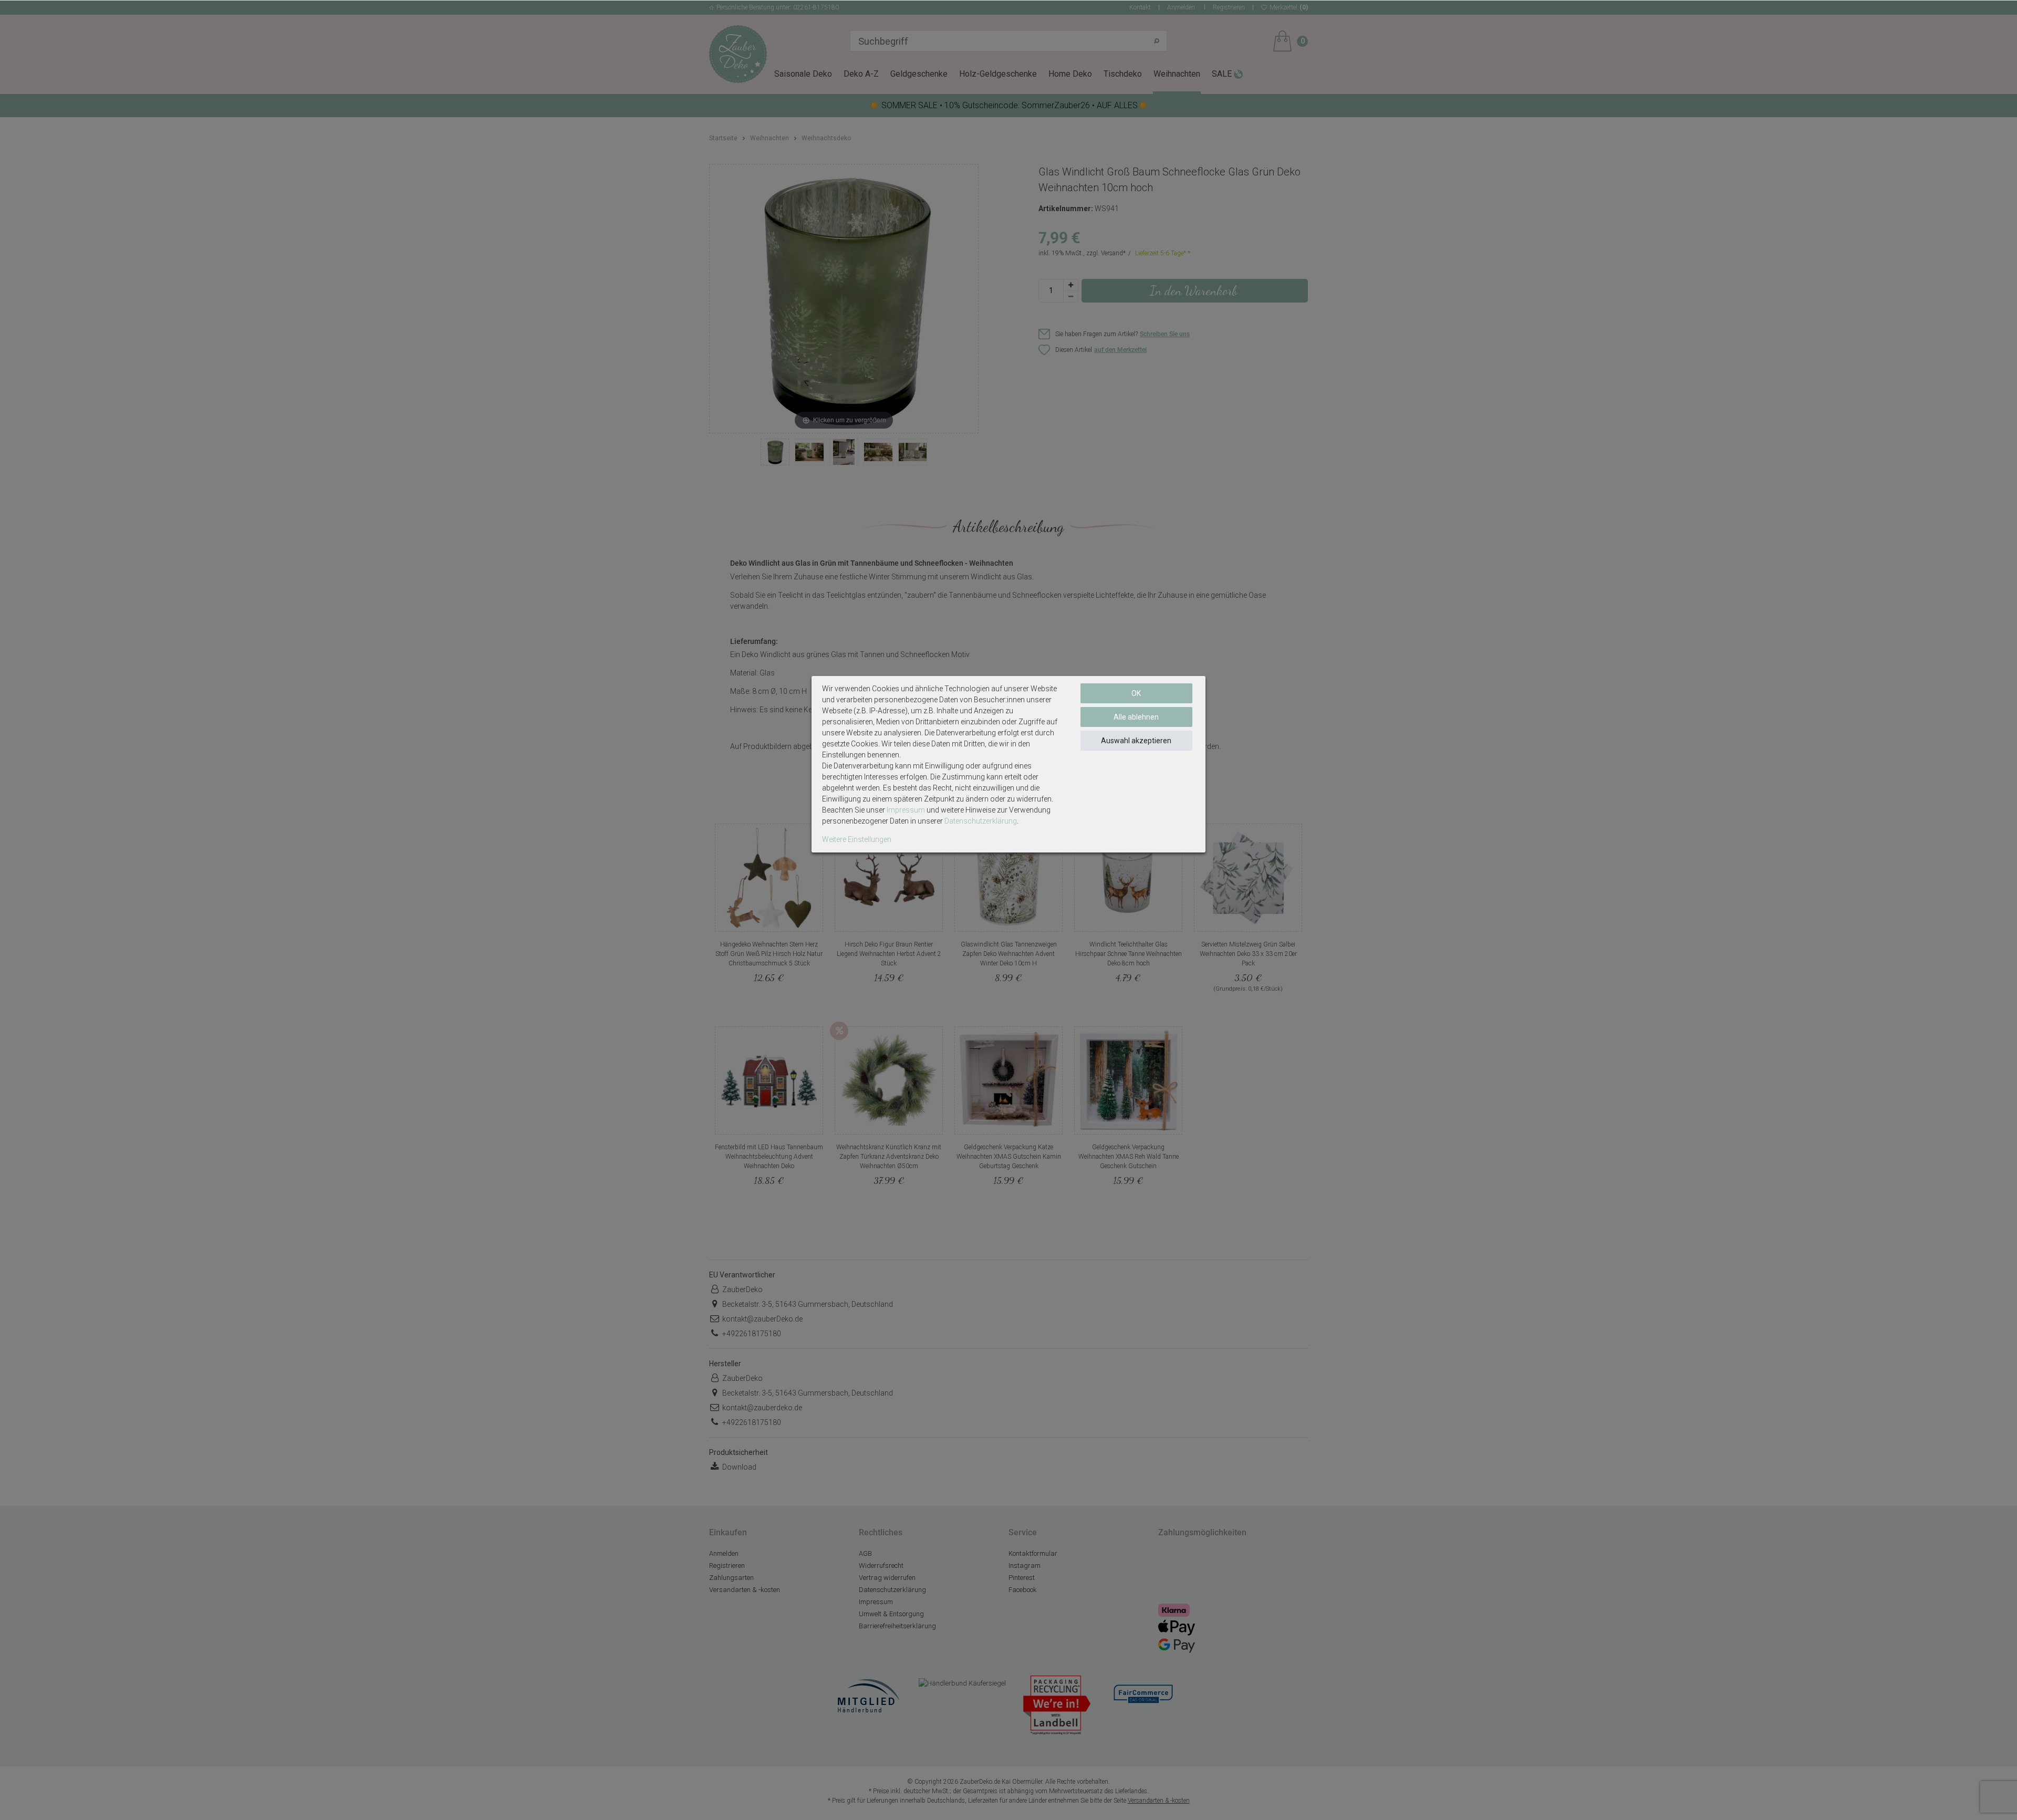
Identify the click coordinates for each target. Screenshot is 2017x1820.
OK (1136, 693)
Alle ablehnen (1136, 717)
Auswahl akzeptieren (1136, 741)
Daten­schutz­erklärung (981, 821)
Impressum (906, 810)
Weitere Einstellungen (857, 839)
